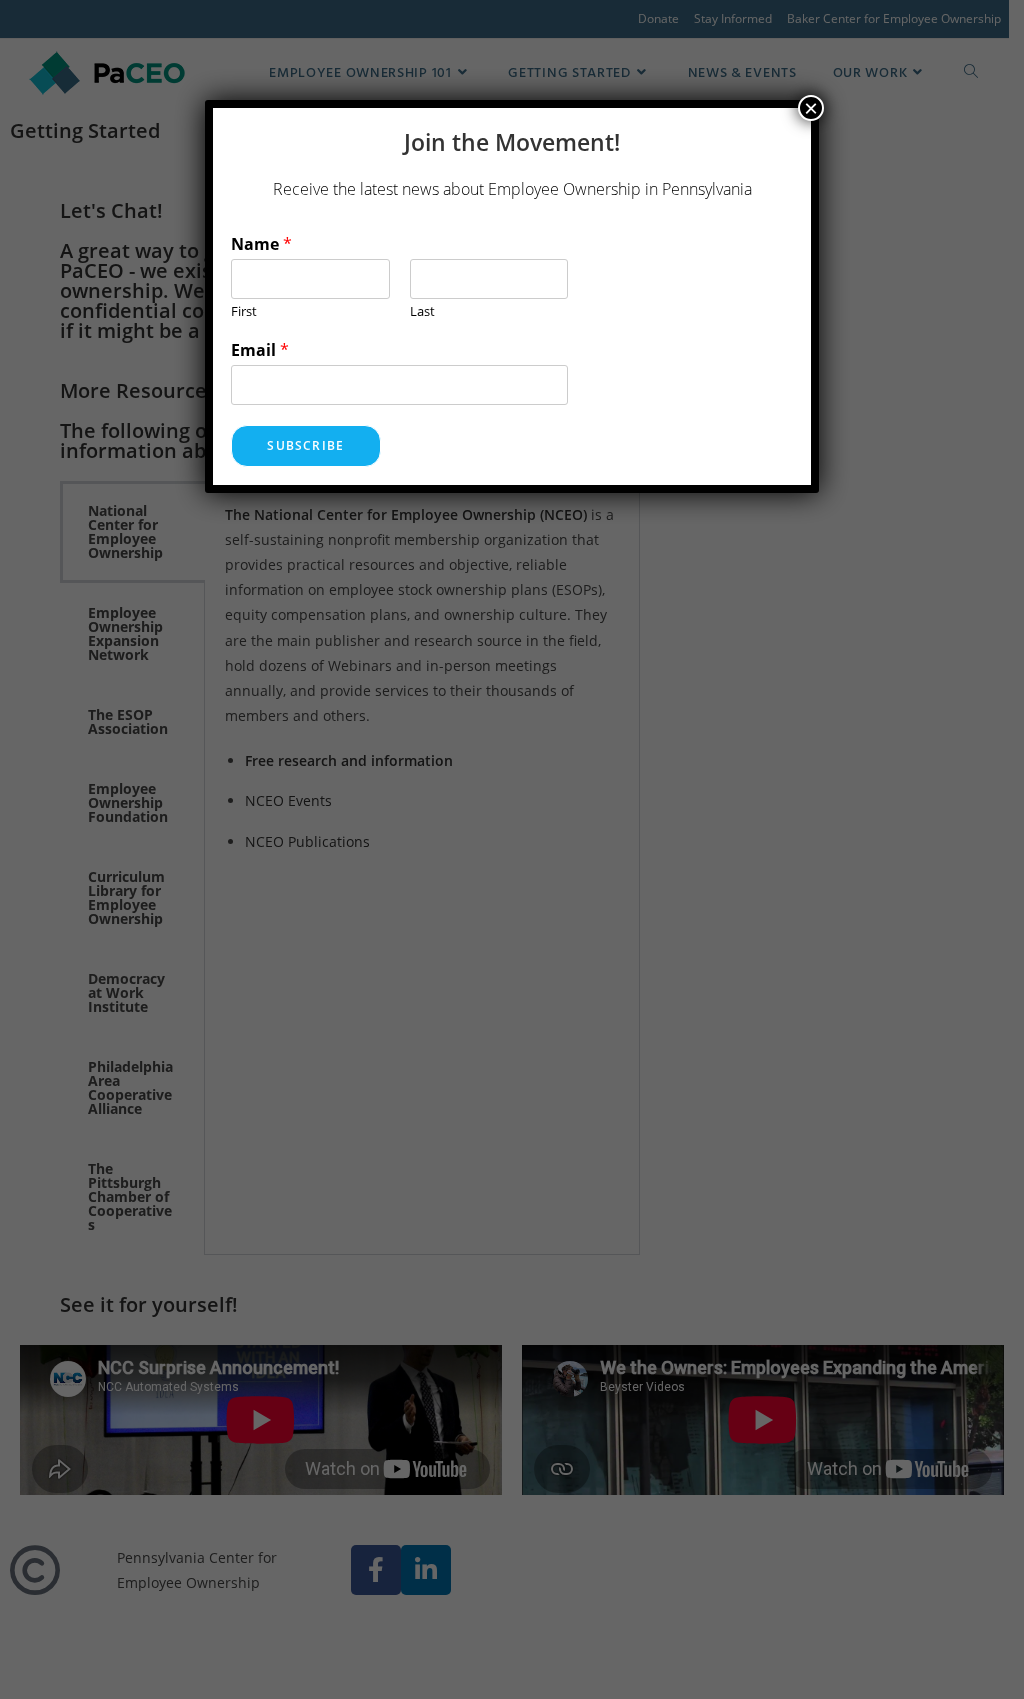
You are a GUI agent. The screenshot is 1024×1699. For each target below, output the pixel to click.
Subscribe (305, 445)
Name (261, 244)
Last (422, 311)
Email (260, 350)
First (244, 311)
